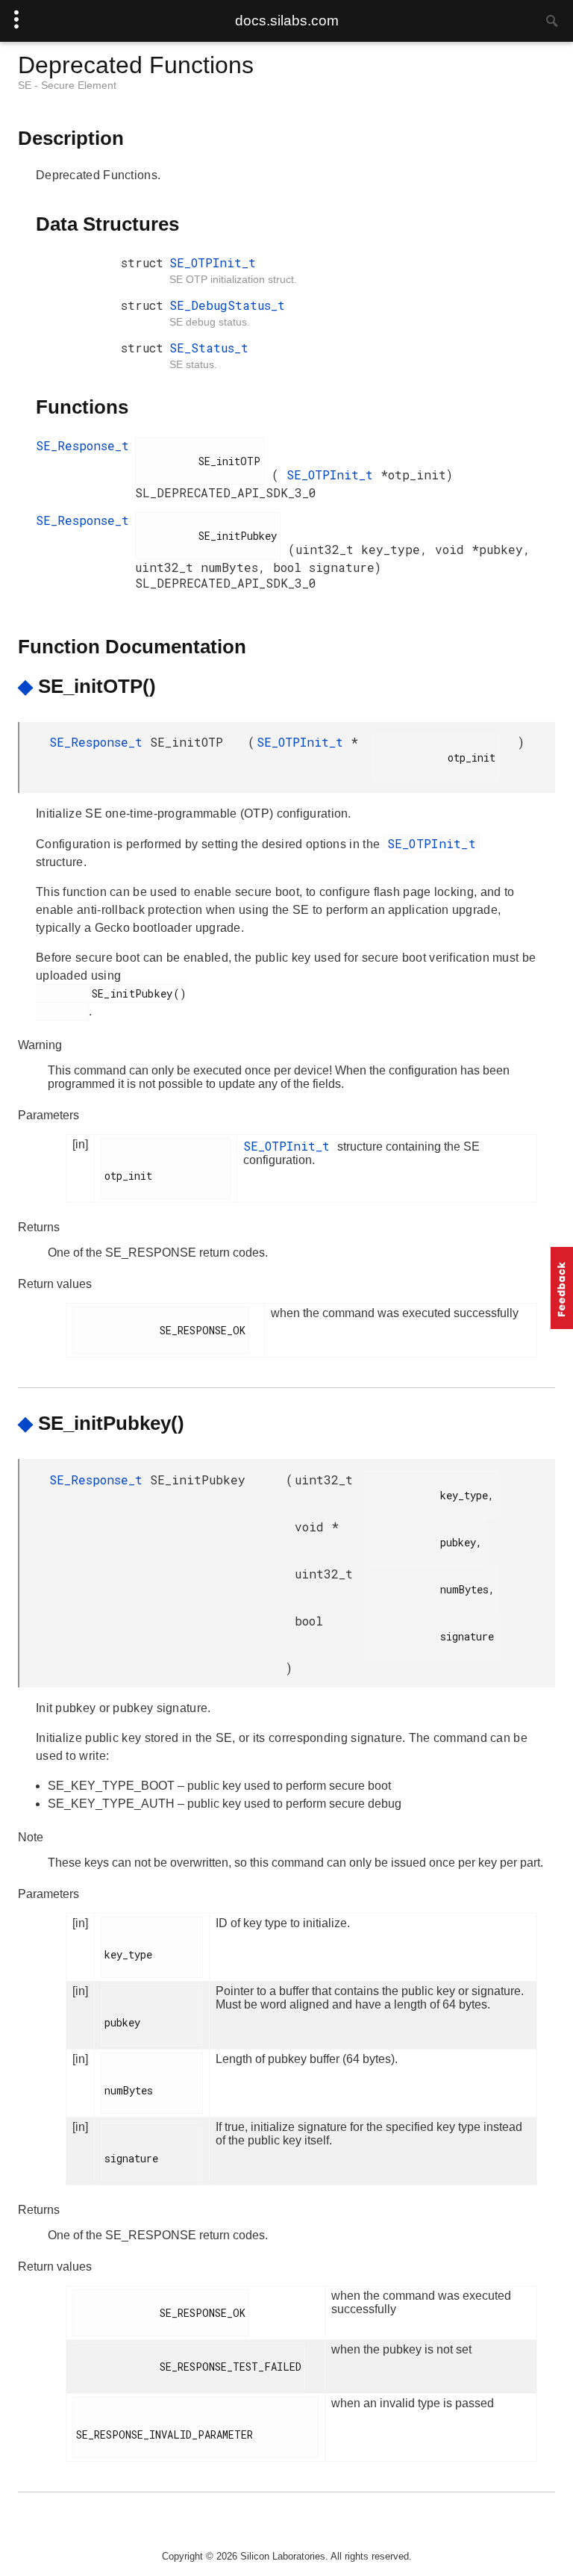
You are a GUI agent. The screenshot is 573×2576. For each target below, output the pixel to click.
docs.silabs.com (287, 21)
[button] (562, 1288)
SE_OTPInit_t (213, 262)
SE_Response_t (82, 445)
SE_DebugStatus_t (227, 305)
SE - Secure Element (67, 85)
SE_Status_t (209, 348)
